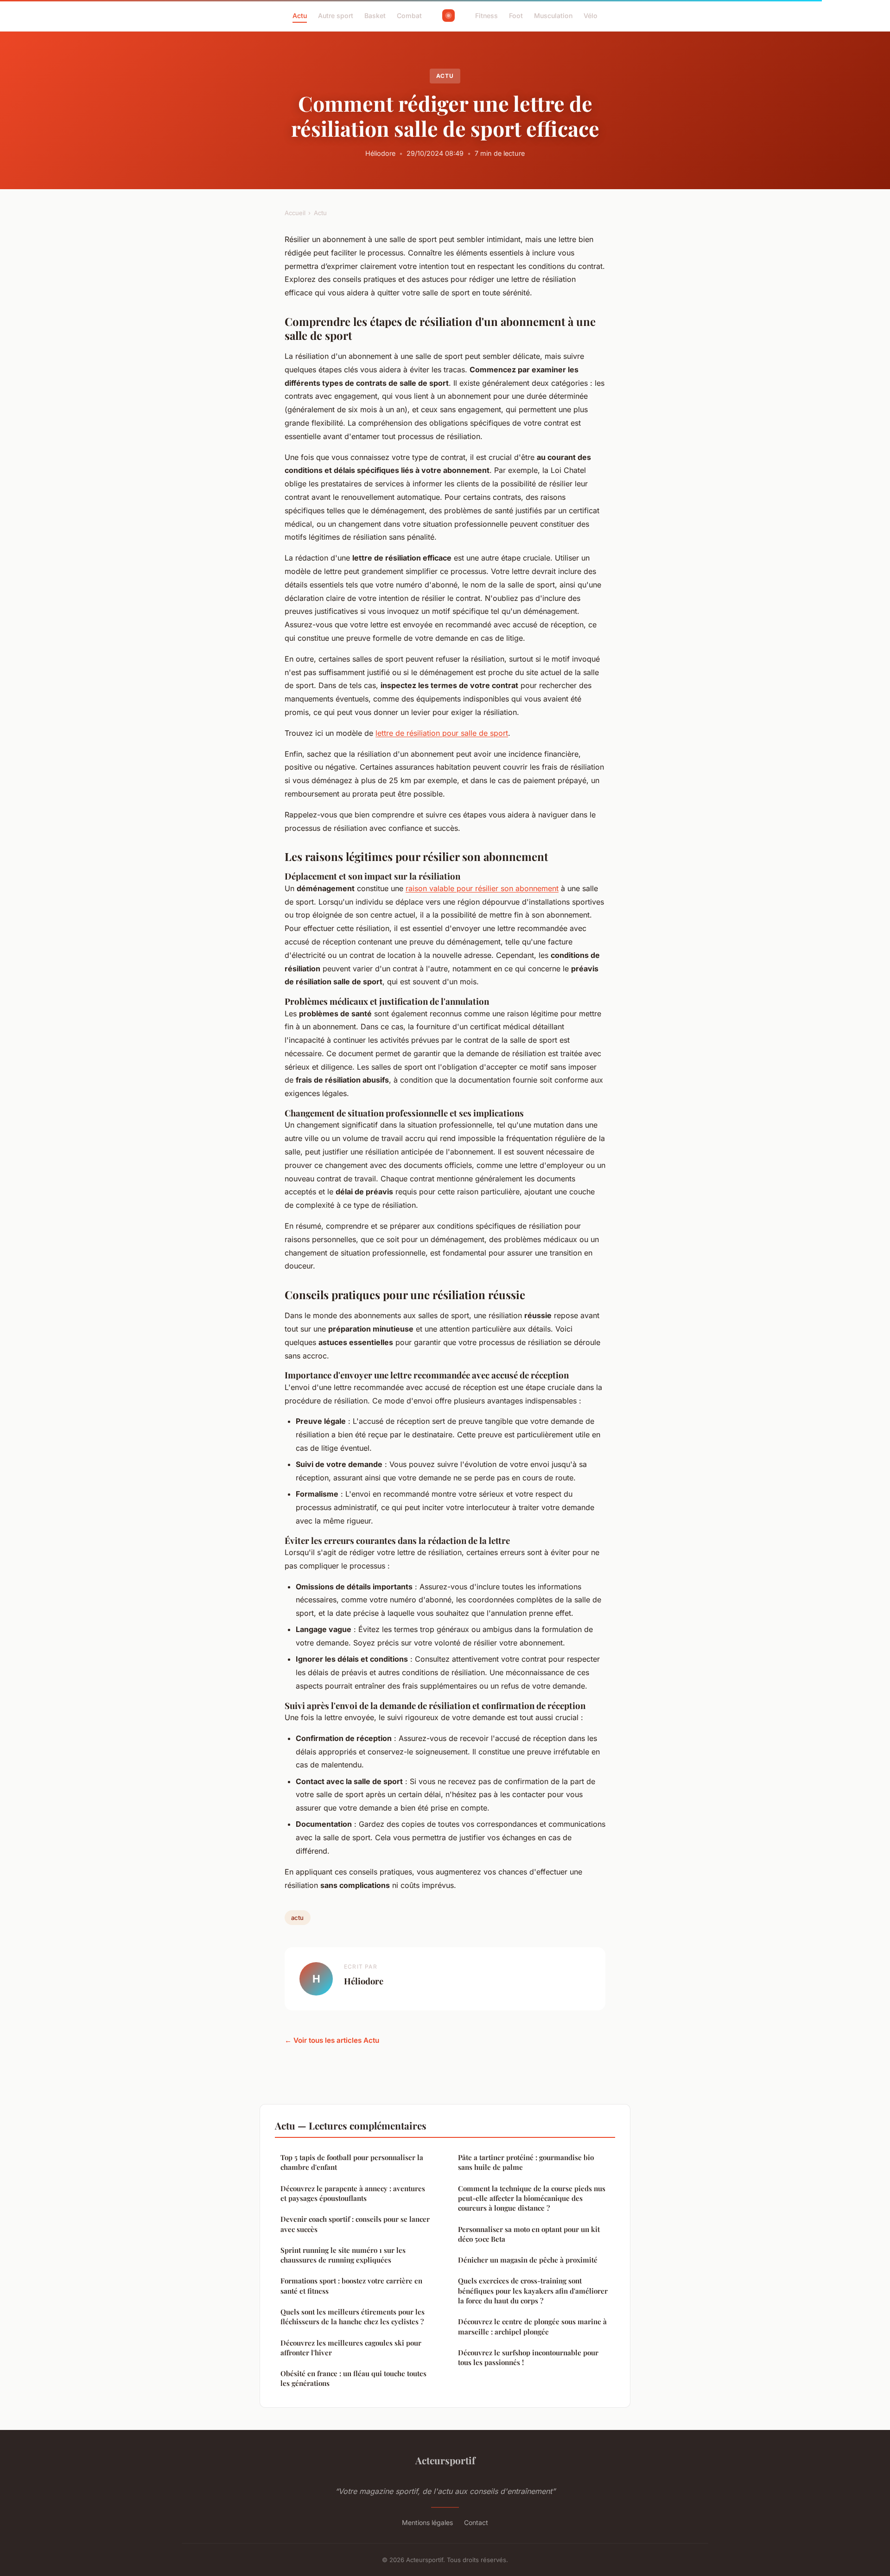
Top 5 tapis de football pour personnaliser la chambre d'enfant (352, 2162)
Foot (516, 16)
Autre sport (336, 16)
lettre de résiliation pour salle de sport (442, 733)
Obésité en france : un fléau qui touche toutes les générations (353, 2378)
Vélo (591, 16)
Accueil (295, 213)
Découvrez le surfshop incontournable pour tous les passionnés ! (528, 2357)
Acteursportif (445, 2460)
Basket (375, 16)
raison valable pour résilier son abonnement (482, 888)
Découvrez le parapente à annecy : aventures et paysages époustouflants (353, 2193)
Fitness (486, 16)
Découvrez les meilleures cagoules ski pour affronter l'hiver (351, 2348)
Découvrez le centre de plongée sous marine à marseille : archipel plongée (532, 2326)
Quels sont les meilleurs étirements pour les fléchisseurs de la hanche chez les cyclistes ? (353, 2317)
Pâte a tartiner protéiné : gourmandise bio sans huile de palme (526, 2162)
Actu (300, 16)
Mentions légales (427, 2522)
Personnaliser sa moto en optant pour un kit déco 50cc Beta (529, 2234)
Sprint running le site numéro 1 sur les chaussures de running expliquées (343, 2255)
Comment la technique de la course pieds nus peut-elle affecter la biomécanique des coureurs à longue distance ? (532, 2198)
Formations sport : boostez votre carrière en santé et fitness (351, 2286)
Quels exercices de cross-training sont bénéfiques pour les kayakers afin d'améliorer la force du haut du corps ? (533, 2291)
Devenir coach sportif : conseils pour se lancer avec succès (355, 2224)
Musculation (553, 16)
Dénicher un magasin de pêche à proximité (528, 2260)
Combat (409, 16)
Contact (476, 2522)
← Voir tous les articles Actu (332, 2040)
